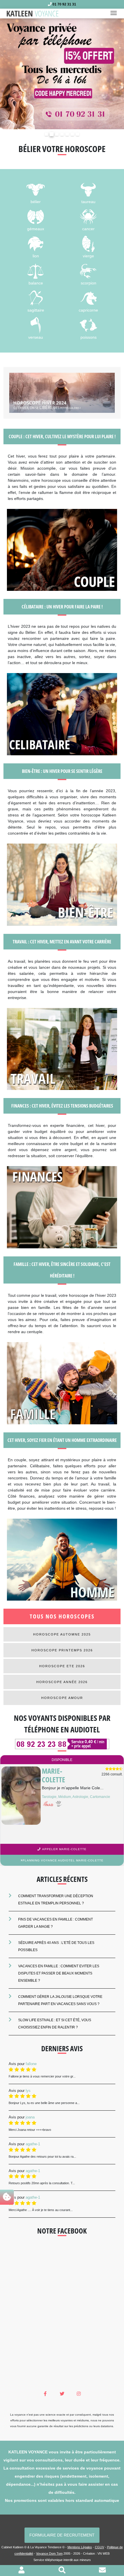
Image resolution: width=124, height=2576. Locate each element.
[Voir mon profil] (21, 2571)
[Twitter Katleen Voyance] (62, 2394)
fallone (31, 2063)
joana (30, 2117)
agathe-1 (33, 2144)
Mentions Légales (80, 2547)
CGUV (99, 2547)
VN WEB (104, 2553)
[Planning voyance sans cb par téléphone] (62, 73)
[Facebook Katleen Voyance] (45, 2394)
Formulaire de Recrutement (62, 2535)
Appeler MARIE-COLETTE (64, 1849)
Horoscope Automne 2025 (62, 1634)
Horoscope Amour (62, 1698)
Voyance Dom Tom (49, 2553)
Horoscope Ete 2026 (62, 1666)
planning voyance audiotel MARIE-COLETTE (63, 1860)
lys (28, 2090)
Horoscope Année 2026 (62, 1682)
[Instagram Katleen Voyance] (79, 2394)
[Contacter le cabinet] (102, 2571)
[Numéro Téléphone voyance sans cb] (62, 1744)
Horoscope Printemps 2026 (62, 1650)
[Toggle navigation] (115, 14)
